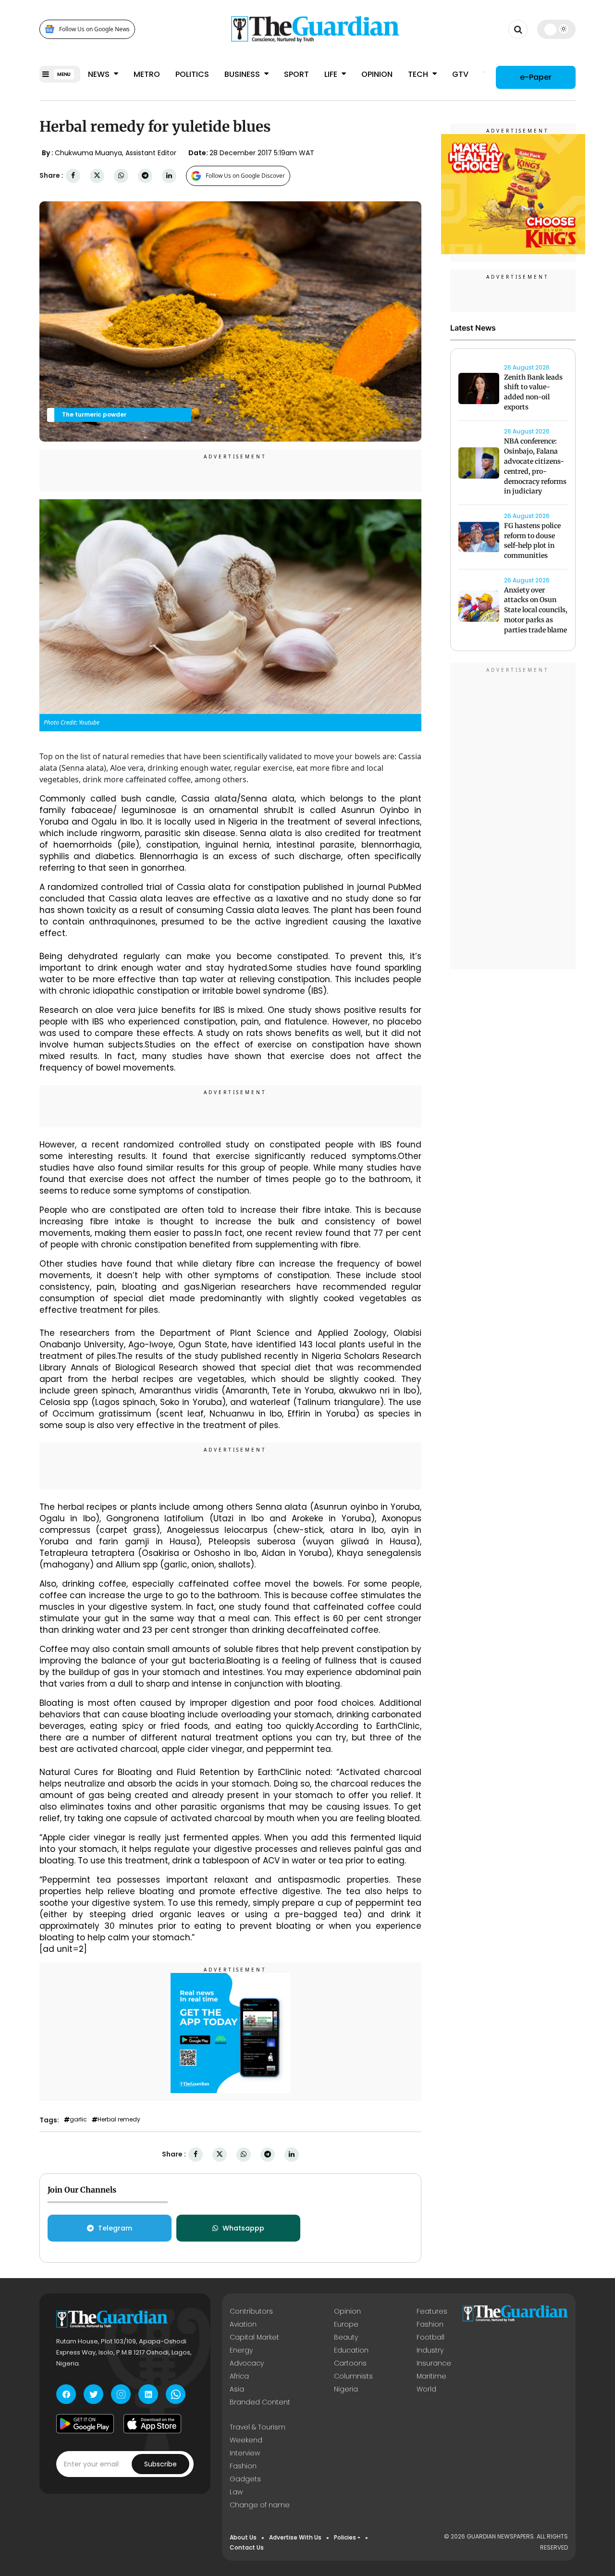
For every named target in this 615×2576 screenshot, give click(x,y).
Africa (239, 2376)
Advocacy (247, 2363)
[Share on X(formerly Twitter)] (97, 176)
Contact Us (247, 2547)
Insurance (434, 2363)
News (100, 74)
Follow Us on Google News (94, 29)
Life (332, 74)
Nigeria (346, 2389)
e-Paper (536, 77)
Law (236, 2492)
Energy (241, 2350)
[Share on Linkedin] (169, 176)
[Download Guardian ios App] (152, 2424)
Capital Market (254, 2337)
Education (351, 2350)
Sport (296, 74)
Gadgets (245, 2479)
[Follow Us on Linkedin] (148, 2394)
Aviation (243, 2324)
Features (432, 2311)
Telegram (115, 2228)
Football (430, 2337)
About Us (243, 2537)
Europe (346, 2324)
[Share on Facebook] (73, 176)
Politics (192, 74)
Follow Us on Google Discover (245, 176)
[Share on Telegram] (145, 176)
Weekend (246, 2440)
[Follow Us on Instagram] (121, 2394)
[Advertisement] (513, 818)
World (426, 2389)
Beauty (346, 2337)
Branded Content (260, 2402)
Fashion (430, 2324)
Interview (245, 2453)
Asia (237, 2389)
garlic (78, 2120)
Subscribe (160, 2464)
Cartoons (350, 2363)
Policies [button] (345, 2537)
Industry (430, 2350)
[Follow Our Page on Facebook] (66, 2394)
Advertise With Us (295, 2537)
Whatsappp (243, 2228)
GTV (460, 74)
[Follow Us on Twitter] (93, 2394)
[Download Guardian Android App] (85, 2424)
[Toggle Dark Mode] (557, 29)
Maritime (431, 2376)
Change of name (260, 2505)
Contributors (251, 2311)
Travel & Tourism (258, 2427)
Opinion (377, 74)
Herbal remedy (119, 2120)
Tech (419, 74)
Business (243, 74)
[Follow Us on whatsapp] (176, 2394)
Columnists (353, 2376)
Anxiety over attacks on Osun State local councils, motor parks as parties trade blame (536, 610)
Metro (147, 74)
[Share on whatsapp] (121, 176)
